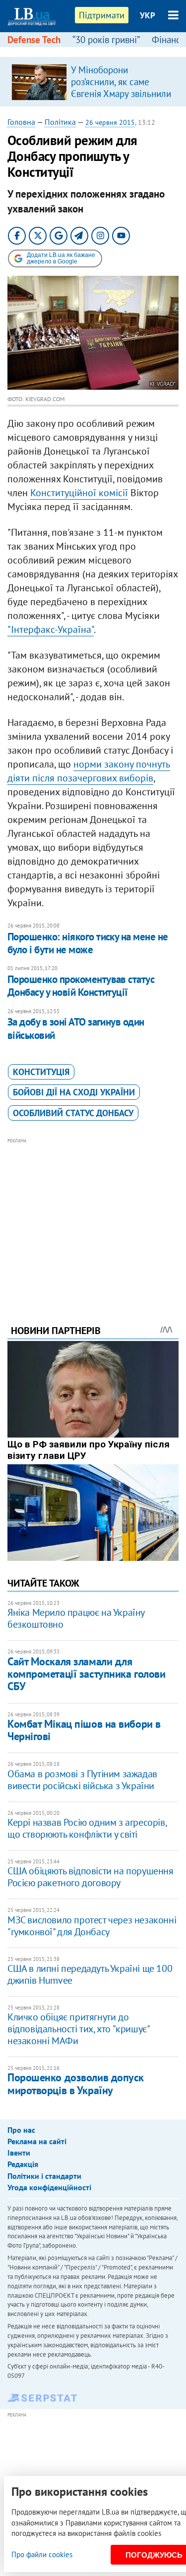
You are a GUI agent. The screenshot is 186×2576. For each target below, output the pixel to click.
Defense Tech (34, 40)
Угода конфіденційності (49, 2187)
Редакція (23, 2164)
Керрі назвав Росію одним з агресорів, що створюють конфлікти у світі (87, 1828)
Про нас (21, 2130)
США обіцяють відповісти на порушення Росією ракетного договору (91, 1877)
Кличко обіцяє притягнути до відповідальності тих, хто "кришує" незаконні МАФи (78, 2029)
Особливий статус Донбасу (73, 1113)
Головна (21, 122)
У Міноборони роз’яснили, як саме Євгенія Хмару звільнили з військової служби (121, 88)
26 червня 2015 (110, 122)
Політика (60, 122)
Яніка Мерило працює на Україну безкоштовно (76, 1618)
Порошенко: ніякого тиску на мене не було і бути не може (88, 943)
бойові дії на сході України (74, 1092)
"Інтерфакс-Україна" (51, 629)
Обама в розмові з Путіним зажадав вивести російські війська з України (82, 1780)
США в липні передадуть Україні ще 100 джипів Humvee (90, 1974)
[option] (93, 82)
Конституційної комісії (79, 493)
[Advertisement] (93, 1218)
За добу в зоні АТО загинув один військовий (76, 1028)
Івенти (19, 2153)
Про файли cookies (42, 2554)
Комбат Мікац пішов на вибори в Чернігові (84, 1730)
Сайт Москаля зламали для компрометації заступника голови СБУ (86, 1674)
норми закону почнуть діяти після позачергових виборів (89, 771)
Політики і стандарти (44, 2176)
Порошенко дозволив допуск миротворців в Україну (76, 2084)
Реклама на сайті (37, 2141)
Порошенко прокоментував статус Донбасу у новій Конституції (81, 986)
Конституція (41, 1072)
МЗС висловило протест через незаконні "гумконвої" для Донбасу (92, 1926)
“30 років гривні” (106, 40)
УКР (148, 15)
